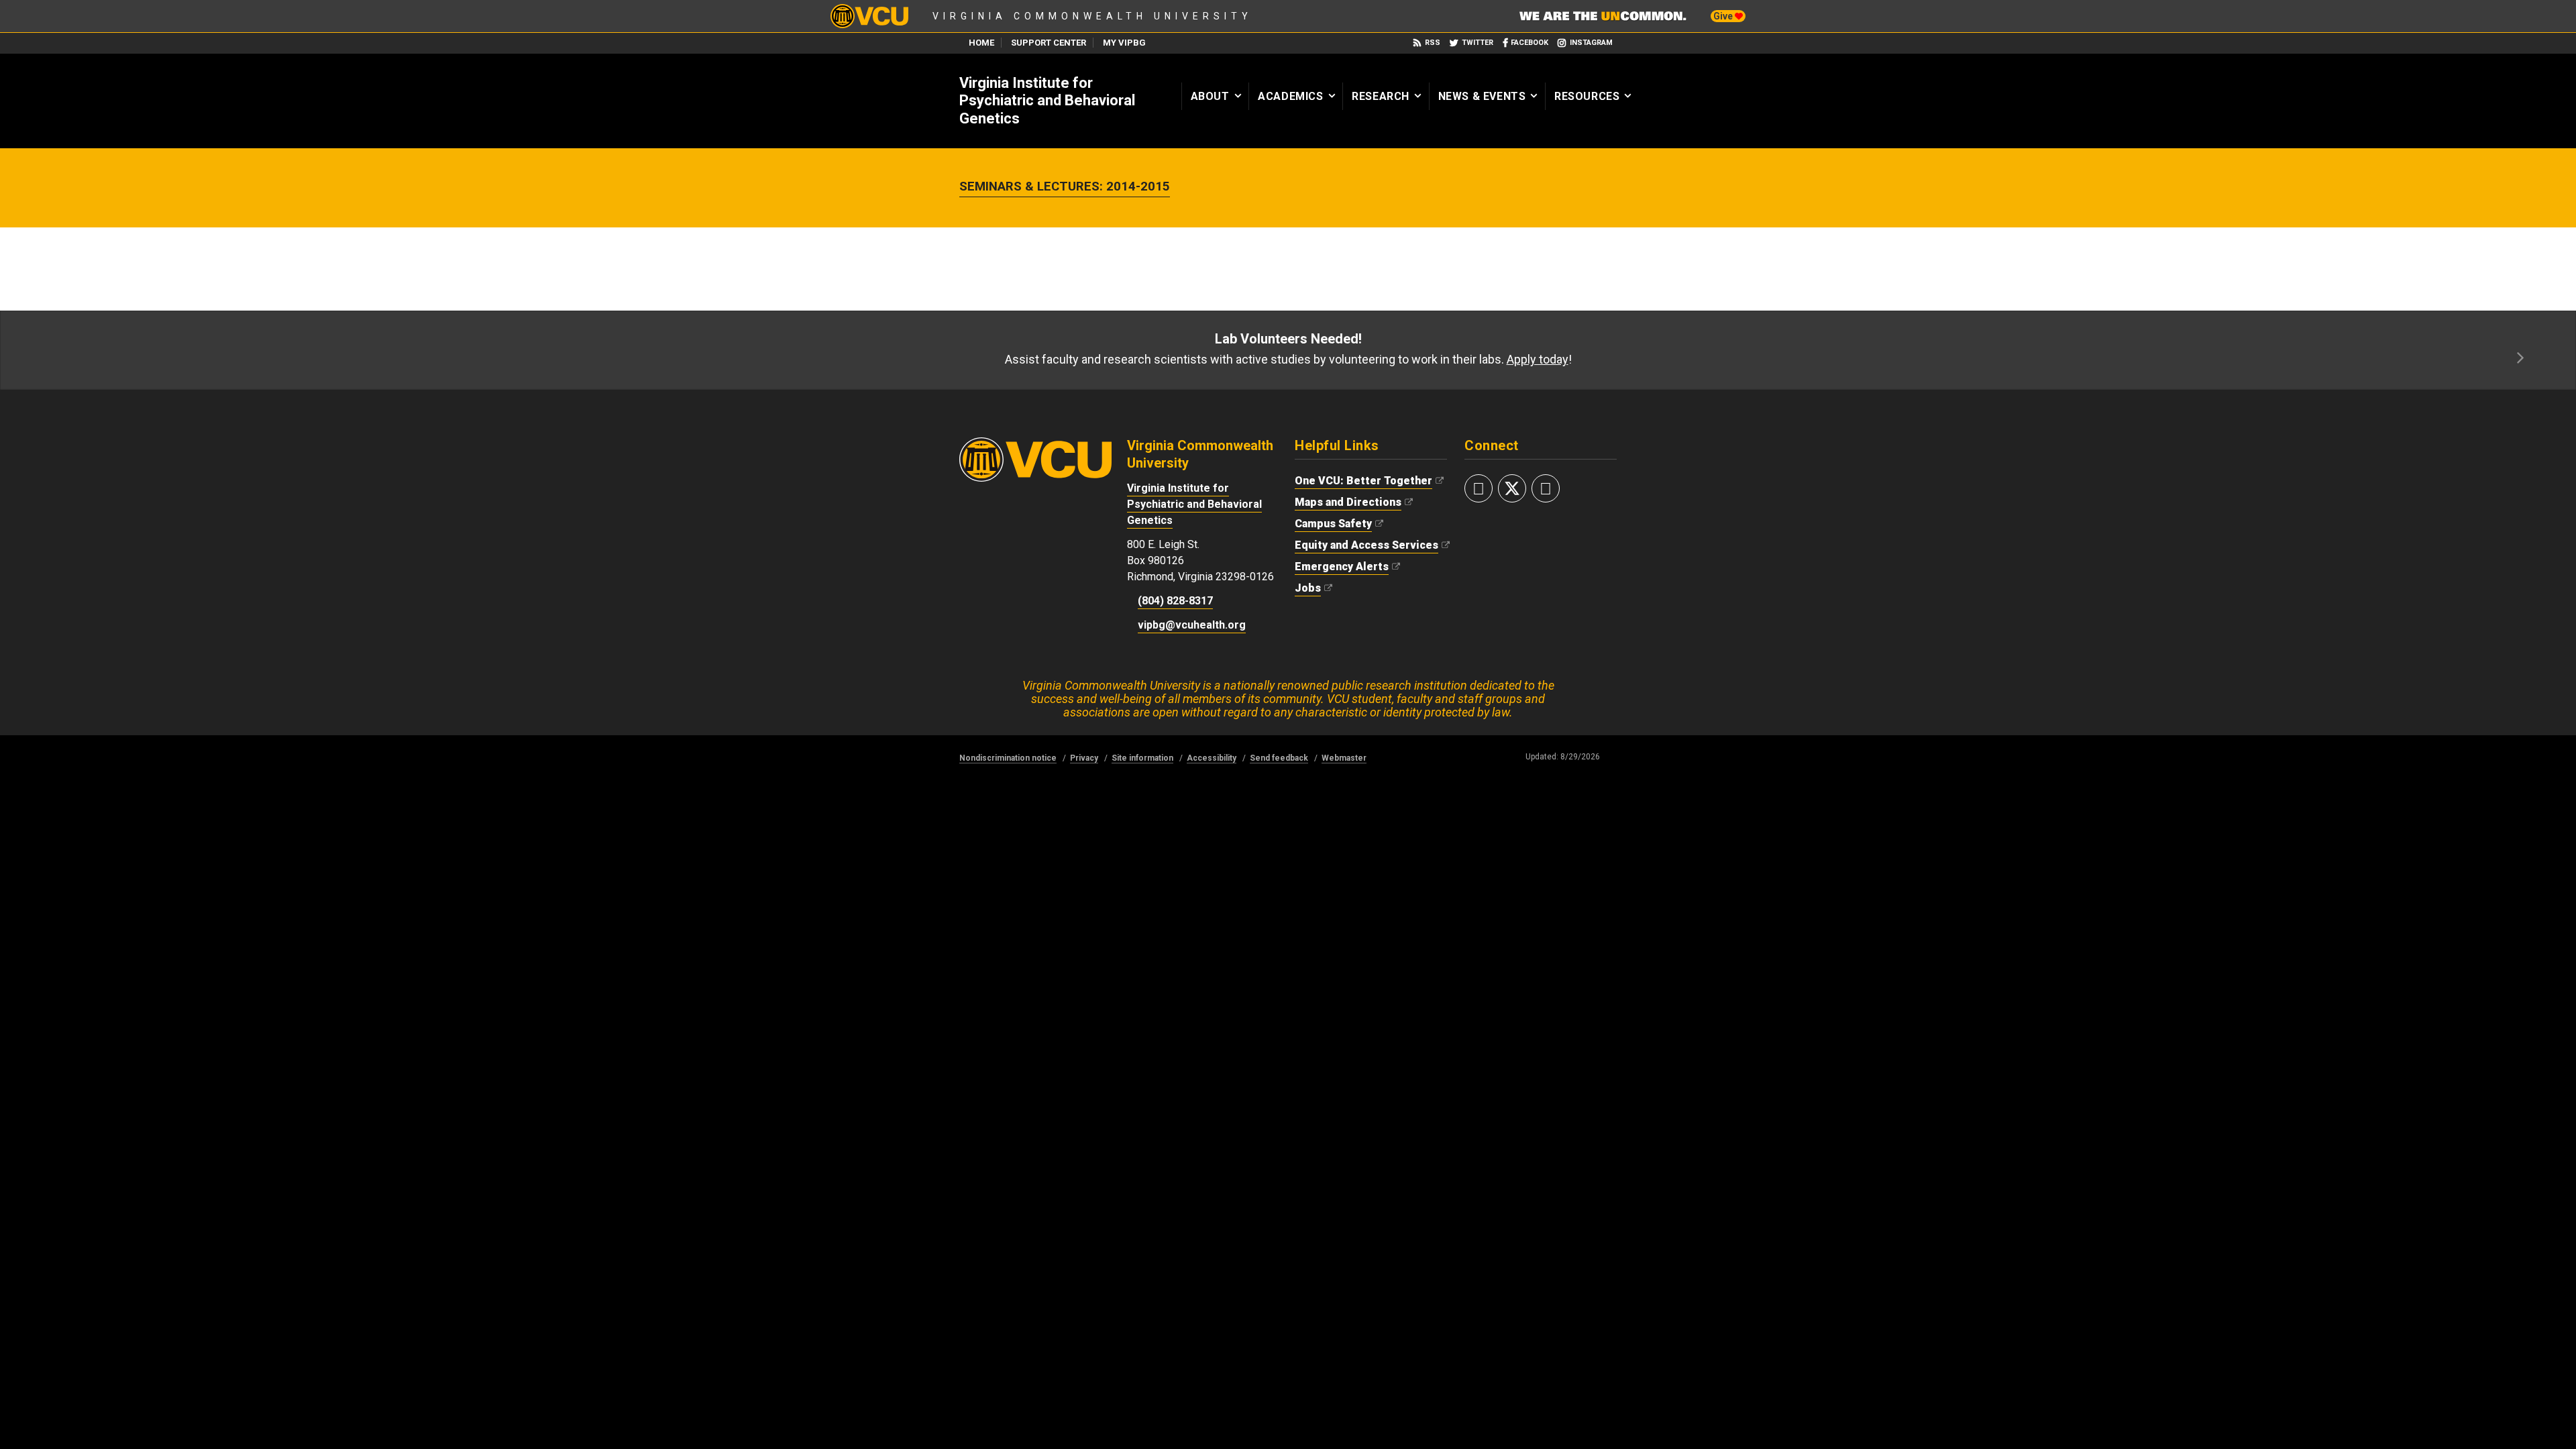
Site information (1142, 758)
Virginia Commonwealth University (1092, 16)
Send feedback (1279, 758)
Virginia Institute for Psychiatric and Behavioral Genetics (1047, 101)
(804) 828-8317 (1175, 601)
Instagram (1591, 43)
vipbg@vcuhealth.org (1192, 625)
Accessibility (1212, 758)
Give (1724, 16)
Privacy (1084, 758)
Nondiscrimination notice (1008, 758)
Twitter (1478, 43)
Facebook (1529, 43)
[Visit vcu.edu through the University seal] (1035, 444)
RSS (1433, 43)
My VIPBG (1124, 43)
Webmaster (1344, 758)
